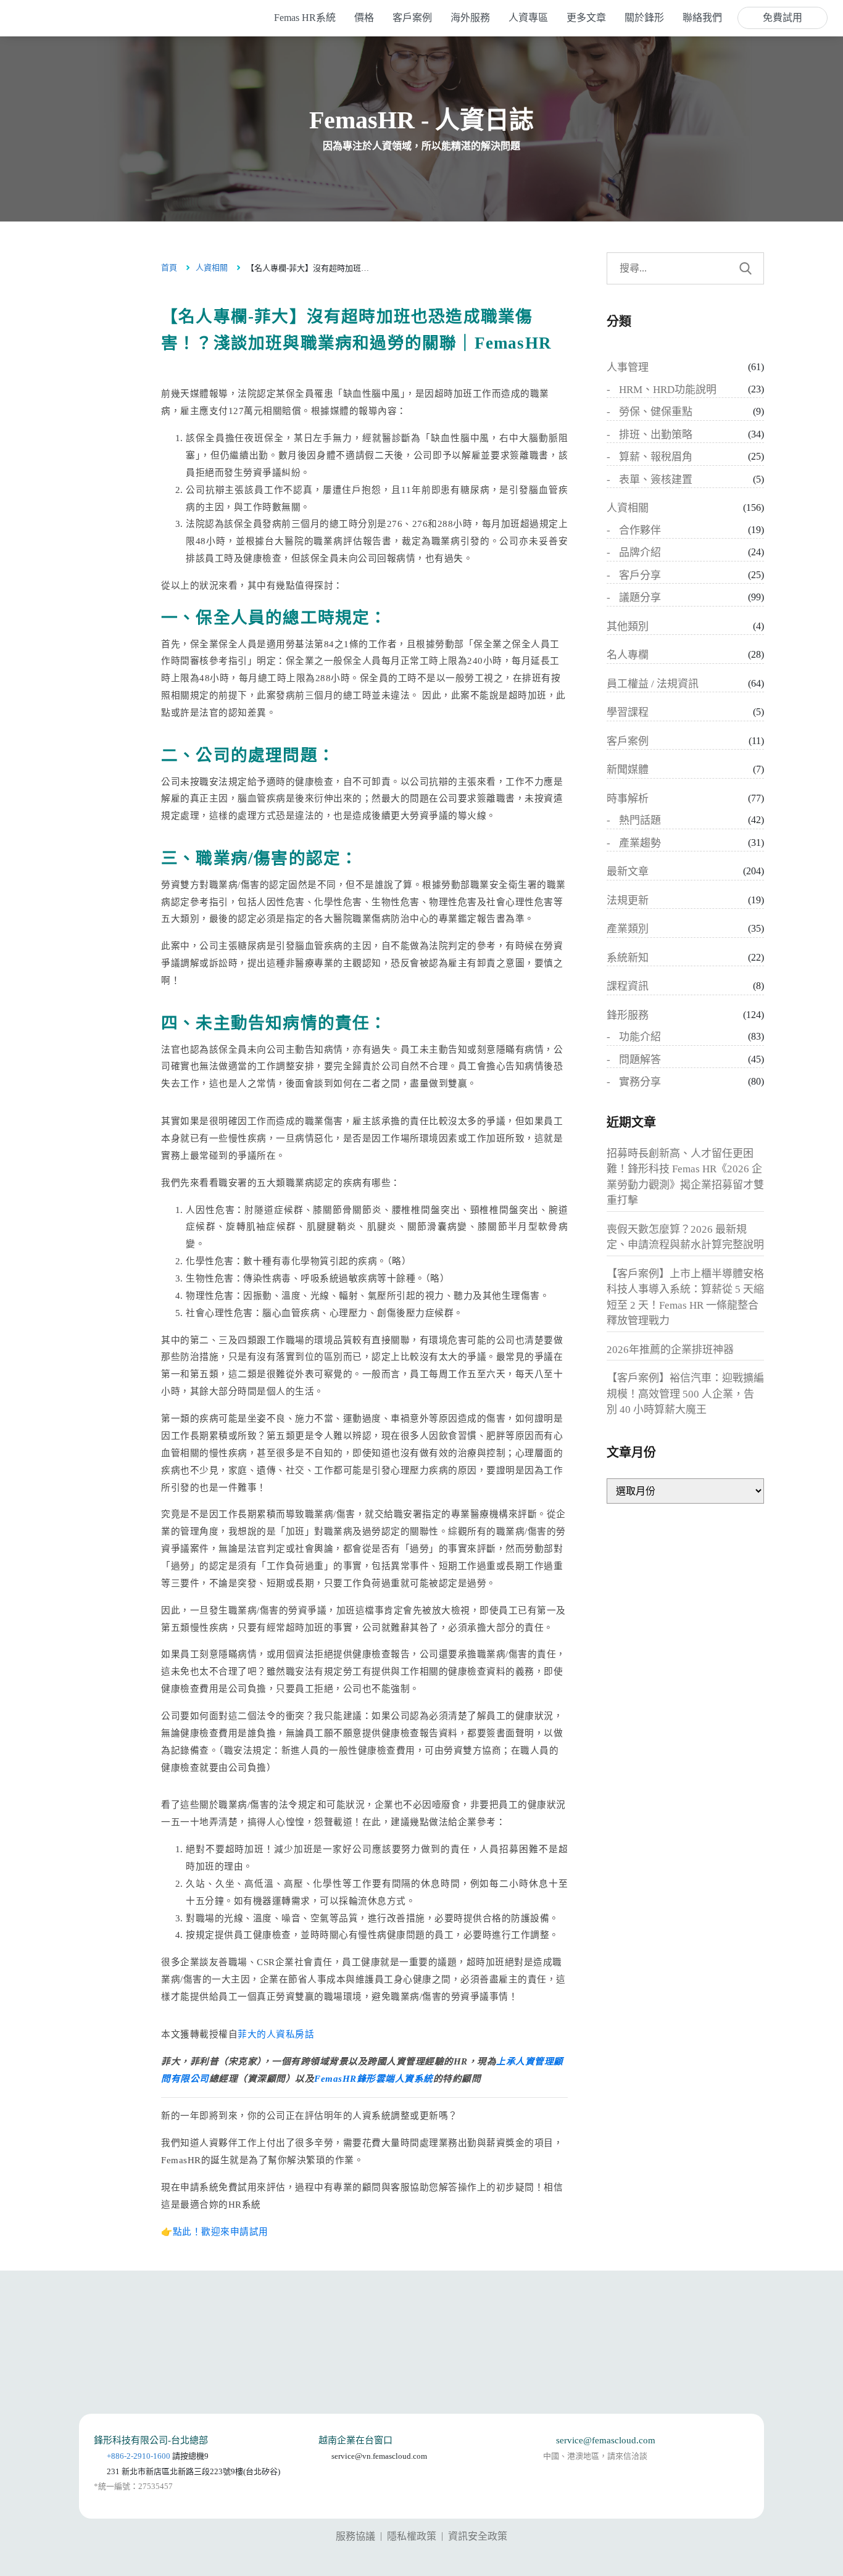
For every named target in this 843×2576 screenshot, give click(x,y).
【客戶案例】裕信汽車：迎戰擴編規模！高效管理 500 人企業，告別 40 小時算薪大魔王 (685, 1394)
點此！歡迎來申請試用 (221, 2232)
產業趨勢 (640, 843)
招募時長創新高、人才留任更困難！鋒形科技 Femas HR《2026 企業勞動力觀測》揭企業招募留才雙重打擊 (685, 1177)
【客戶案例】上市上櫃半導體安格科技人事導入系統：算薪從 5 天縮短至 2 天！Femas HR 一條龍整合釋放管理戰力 (685, 1298)
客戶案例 (628, 741)
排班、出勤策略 (656, 435)
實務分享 (640, 1082)
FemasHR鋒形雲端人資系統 (374, 2079)
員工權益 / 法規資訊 (653, 684)
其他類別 (628, 627)
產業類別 (628, 929)
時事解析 (628, 799)
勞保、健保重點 (656, 412)
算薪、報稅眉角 (656, 457)
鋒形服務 (628, 1015)
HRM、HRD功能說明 (668, 390)
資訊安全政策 (478, 2536)
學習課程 (628, 712)
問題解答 (640, 1060)
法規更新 (628, 901)
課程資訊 (628, 986)
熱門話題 (640, 820)
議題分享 (640, 598)
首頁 (169, 267)
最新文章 (628, 872)
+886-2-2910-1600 (139, 2456)
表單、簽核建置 (656, 480)
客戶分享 (640, 575)
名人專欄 (628, 655)
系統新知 (628, 958)
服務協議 (355, 2536)
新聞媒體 (628, 770)
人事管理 (628, 367)
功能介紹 (640, 1037)
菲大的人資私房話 (276, 2034)
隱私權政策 (412, 2536)
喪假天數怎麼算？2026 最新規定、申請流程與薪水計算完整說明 (685, 1237)
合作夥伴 (640, 530)
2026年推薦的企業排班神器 (670, 1350)
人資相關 (212, 267)
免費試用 (783, 18)
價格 (364, 18)
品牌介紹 (640, 553)
